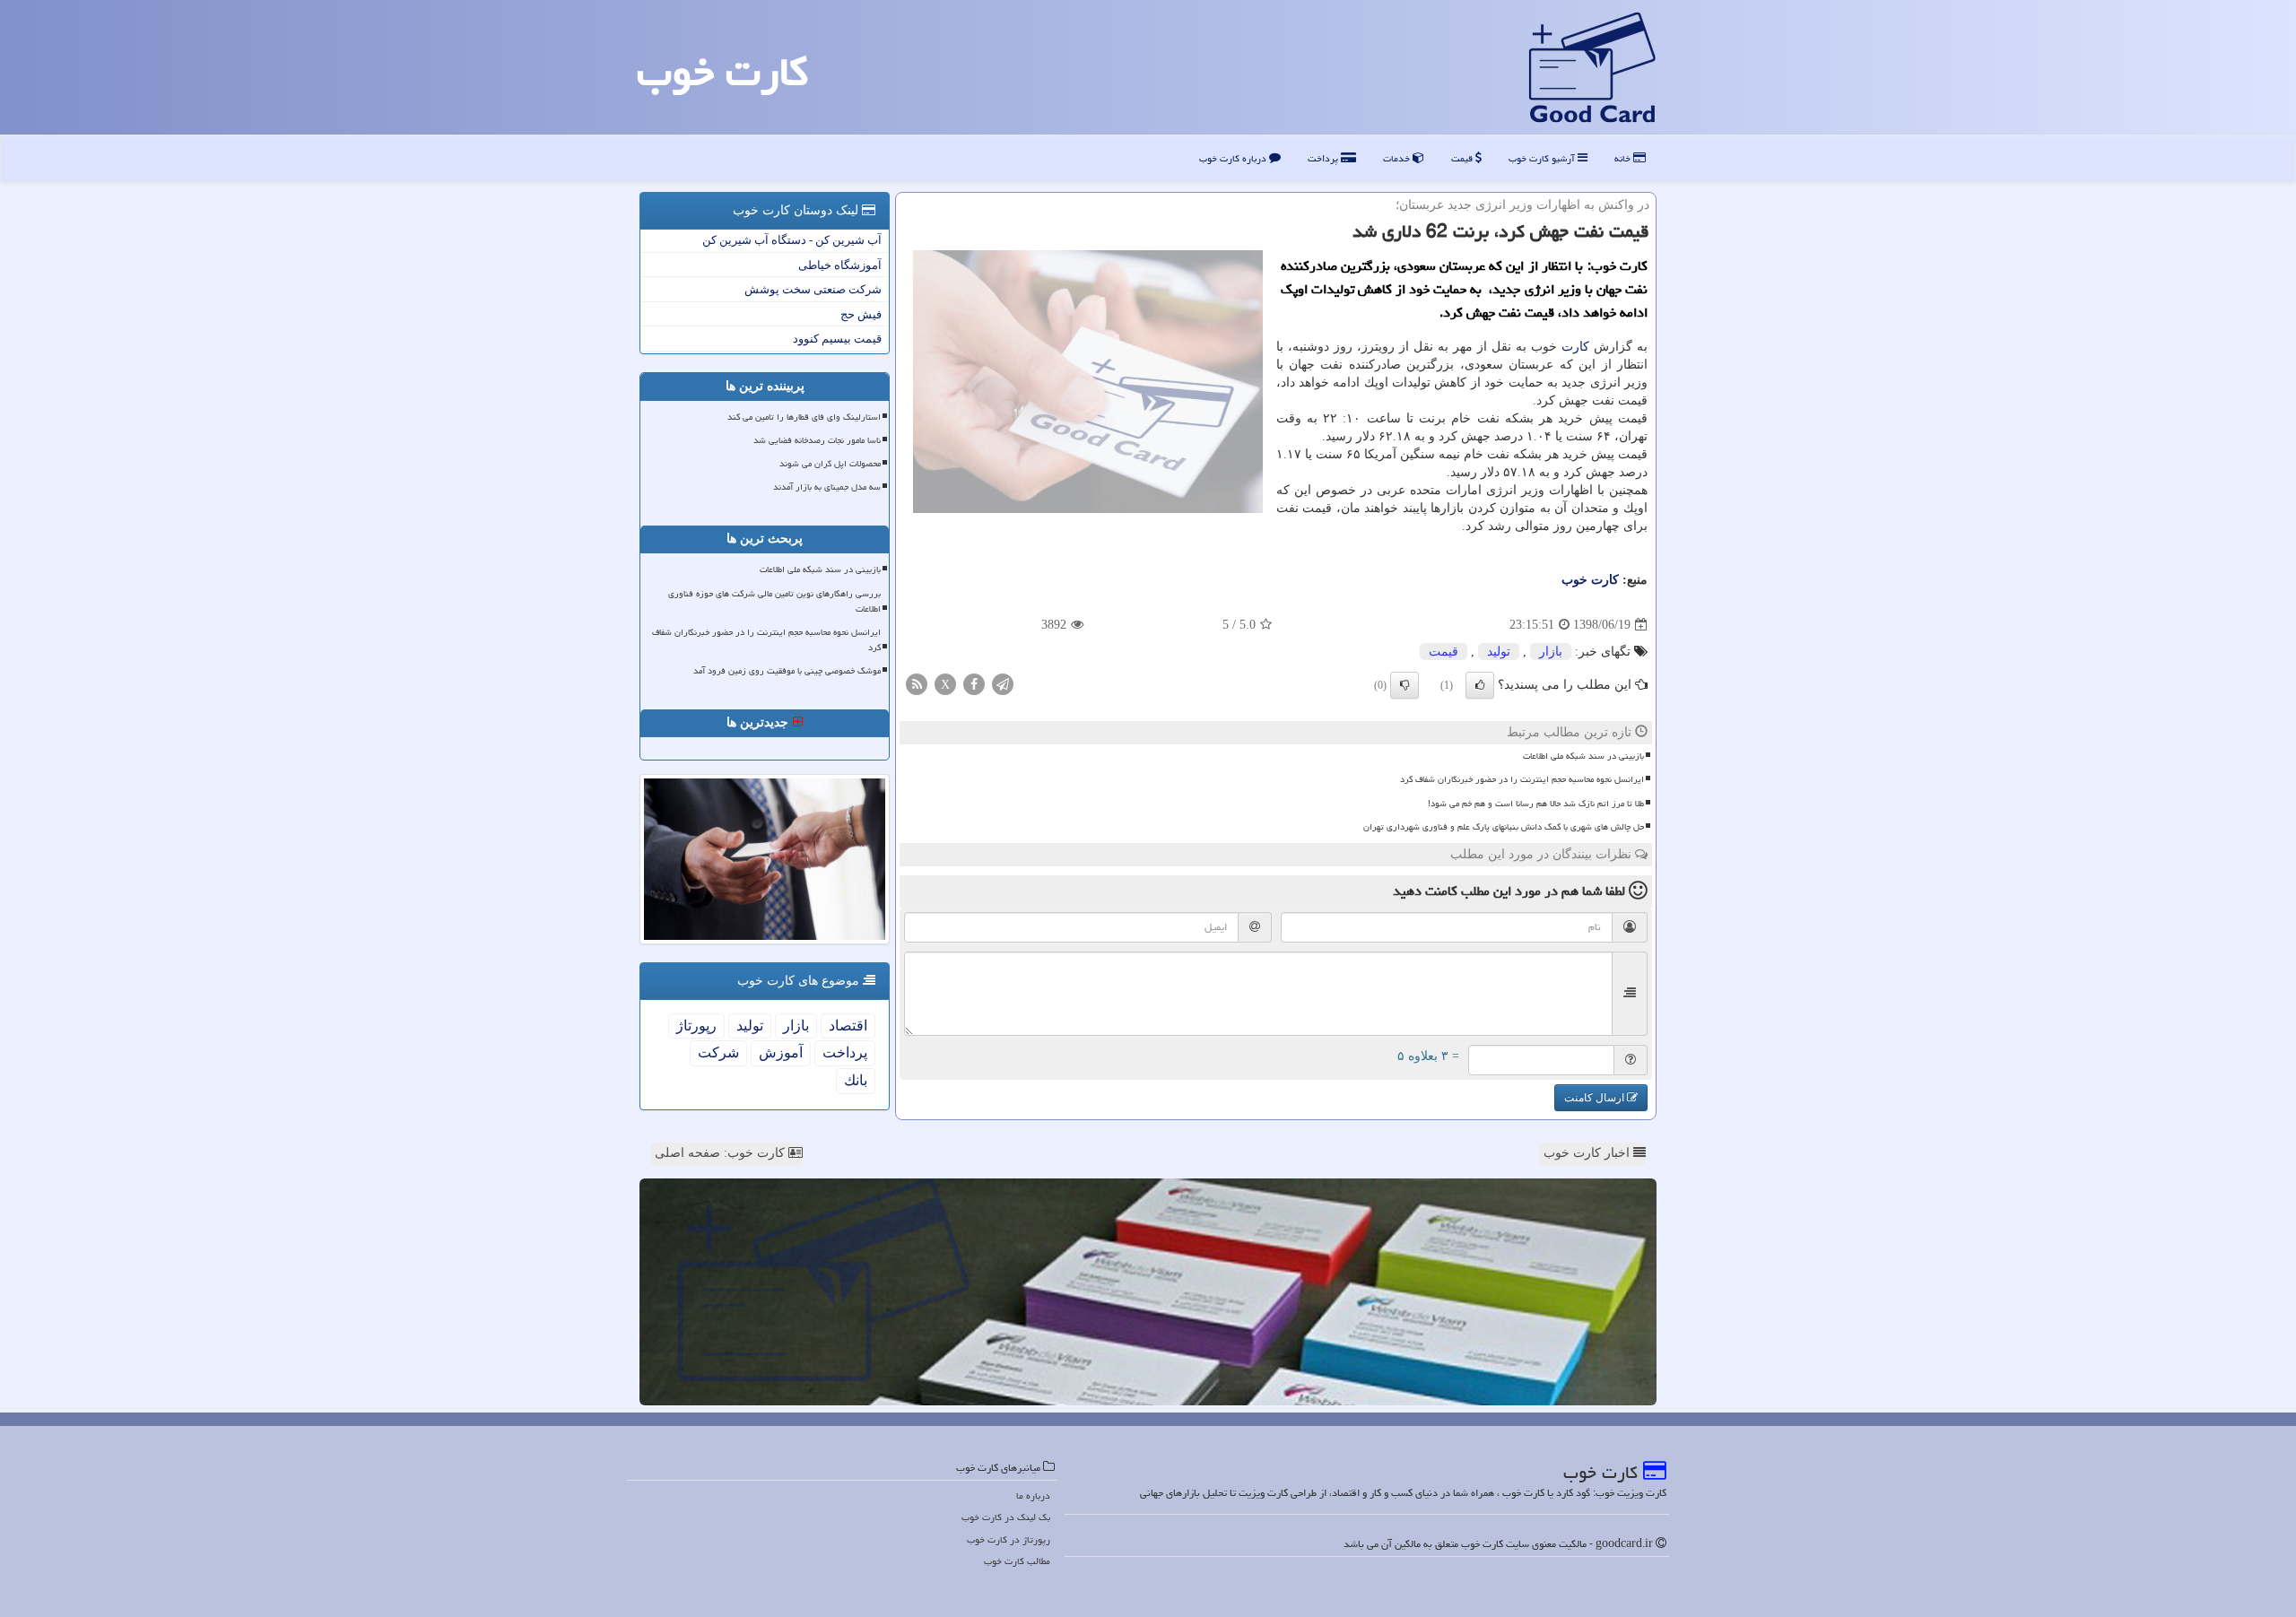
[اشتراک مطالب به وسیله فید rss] (917, 684)
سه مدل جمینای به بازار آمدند (827, 487)
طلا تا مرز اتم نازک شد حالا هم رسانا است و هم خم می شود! (1536, 804)
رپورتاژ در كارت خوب (1009, 1539)
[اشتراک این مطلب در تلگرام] (1003, 684)
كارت (1575, 347)
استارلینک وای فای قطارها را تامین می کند (804, 417)
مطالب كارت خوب (1017, 1561)
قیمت (1463, 158)
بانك (856, 1080)
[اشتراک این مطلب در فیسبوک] (974, 684)
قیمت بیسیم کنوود (837, 339)
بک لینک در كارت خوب (1006, 1517)
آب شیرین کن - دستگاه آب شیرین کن (792, 240)
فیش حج (861, 314)
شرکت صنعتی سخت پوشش (813, 289)
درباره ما (1033, 1495)
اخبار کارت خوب (1588, 1153)
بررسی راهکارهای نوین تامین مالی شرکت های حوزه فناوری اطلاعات (774, 601)
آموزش (781, 1052)
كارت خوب (722, 72)
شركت (718, 1052)
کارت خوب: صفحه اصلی (722, 1153)
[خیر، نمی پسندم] (1405, 685)
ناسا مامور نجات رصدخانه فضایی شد (817, 440)
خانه (1624, 158)
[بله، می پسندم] (1480, 685)
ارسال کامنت (1596, 1098)
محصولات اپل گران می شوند (830, 464)
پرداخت (1324, 158)
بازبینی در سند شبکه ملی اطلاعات (1583, 756)
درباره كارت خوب (1234, 158)
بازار (1551, 652)
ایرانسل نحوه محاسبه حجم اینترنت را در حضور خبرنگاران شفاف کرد (1522, 779)
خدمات (1398, 158)
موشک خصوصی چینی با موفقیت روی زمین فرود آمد (787, 671)
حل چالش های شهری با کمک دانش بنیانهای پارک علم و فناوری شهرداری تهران (1504, 827)
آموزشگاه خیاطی (840, 265)
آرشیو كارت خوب (1543, 158)
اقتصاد (848, 1026)
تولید (1499, 652)
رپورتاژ (696, 1026)
